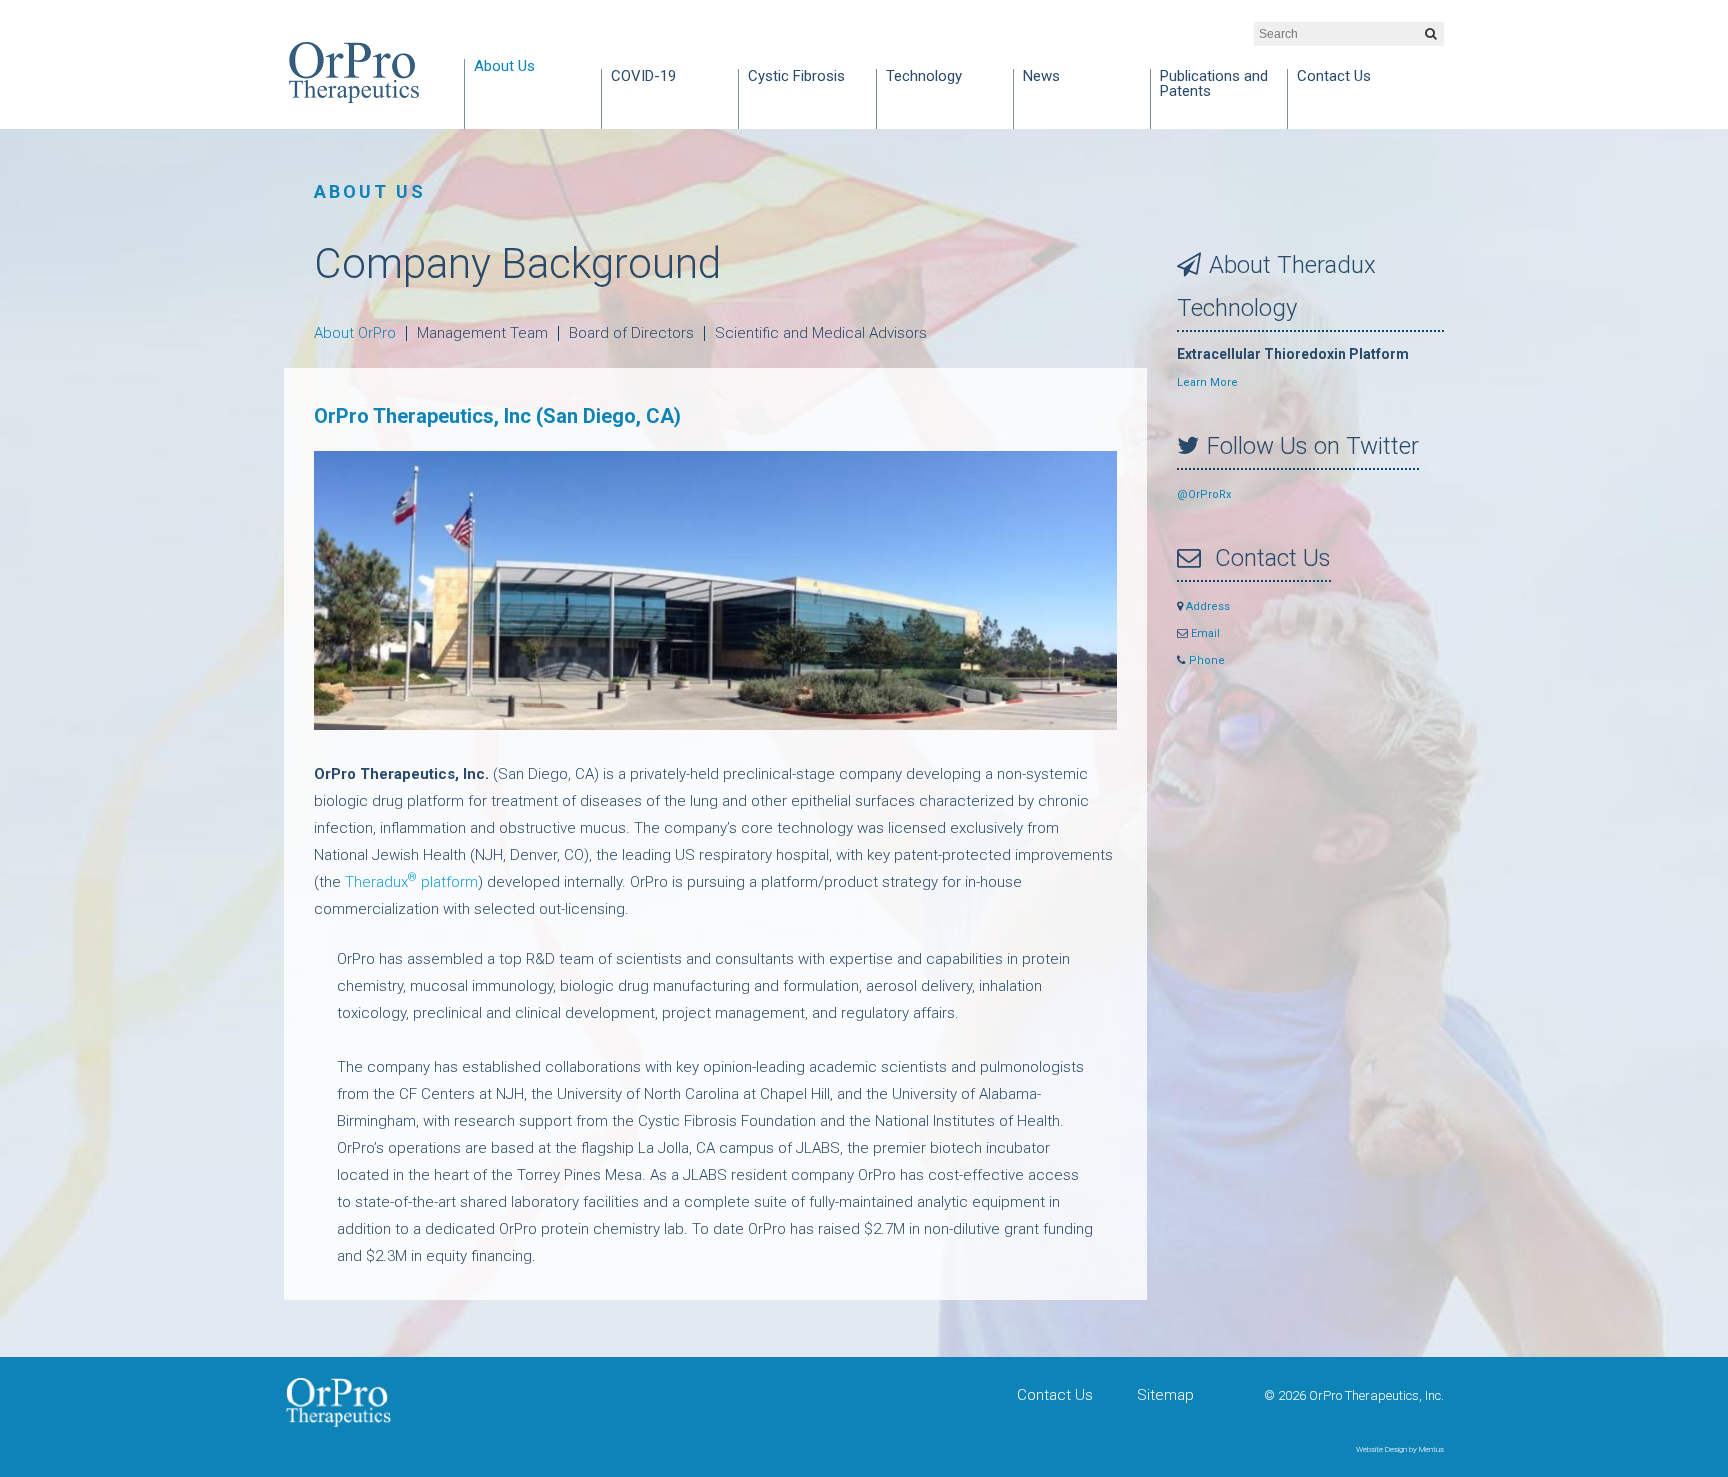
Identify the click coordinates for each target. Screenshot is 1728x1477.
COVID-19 (643, 77)
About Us (504, 67)
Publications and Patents (1214, 84)
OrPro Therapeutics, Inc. (354, 72)
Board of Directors (631, 333)
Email (1204, 633)
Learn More (1207, 382)
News (1041, 77)
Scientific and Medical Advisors (821, 333)
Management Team (482, 333)
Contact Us (1334, 77)
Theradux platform (411, 882)
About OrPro (355, 333)
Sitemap (1165, 1395)
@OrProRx (1204, 494)
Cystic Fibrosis (796, 77)
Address (1206, 606)
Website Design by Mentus (1400, 1449)
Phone (1205, 660)
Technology (924, 77)
